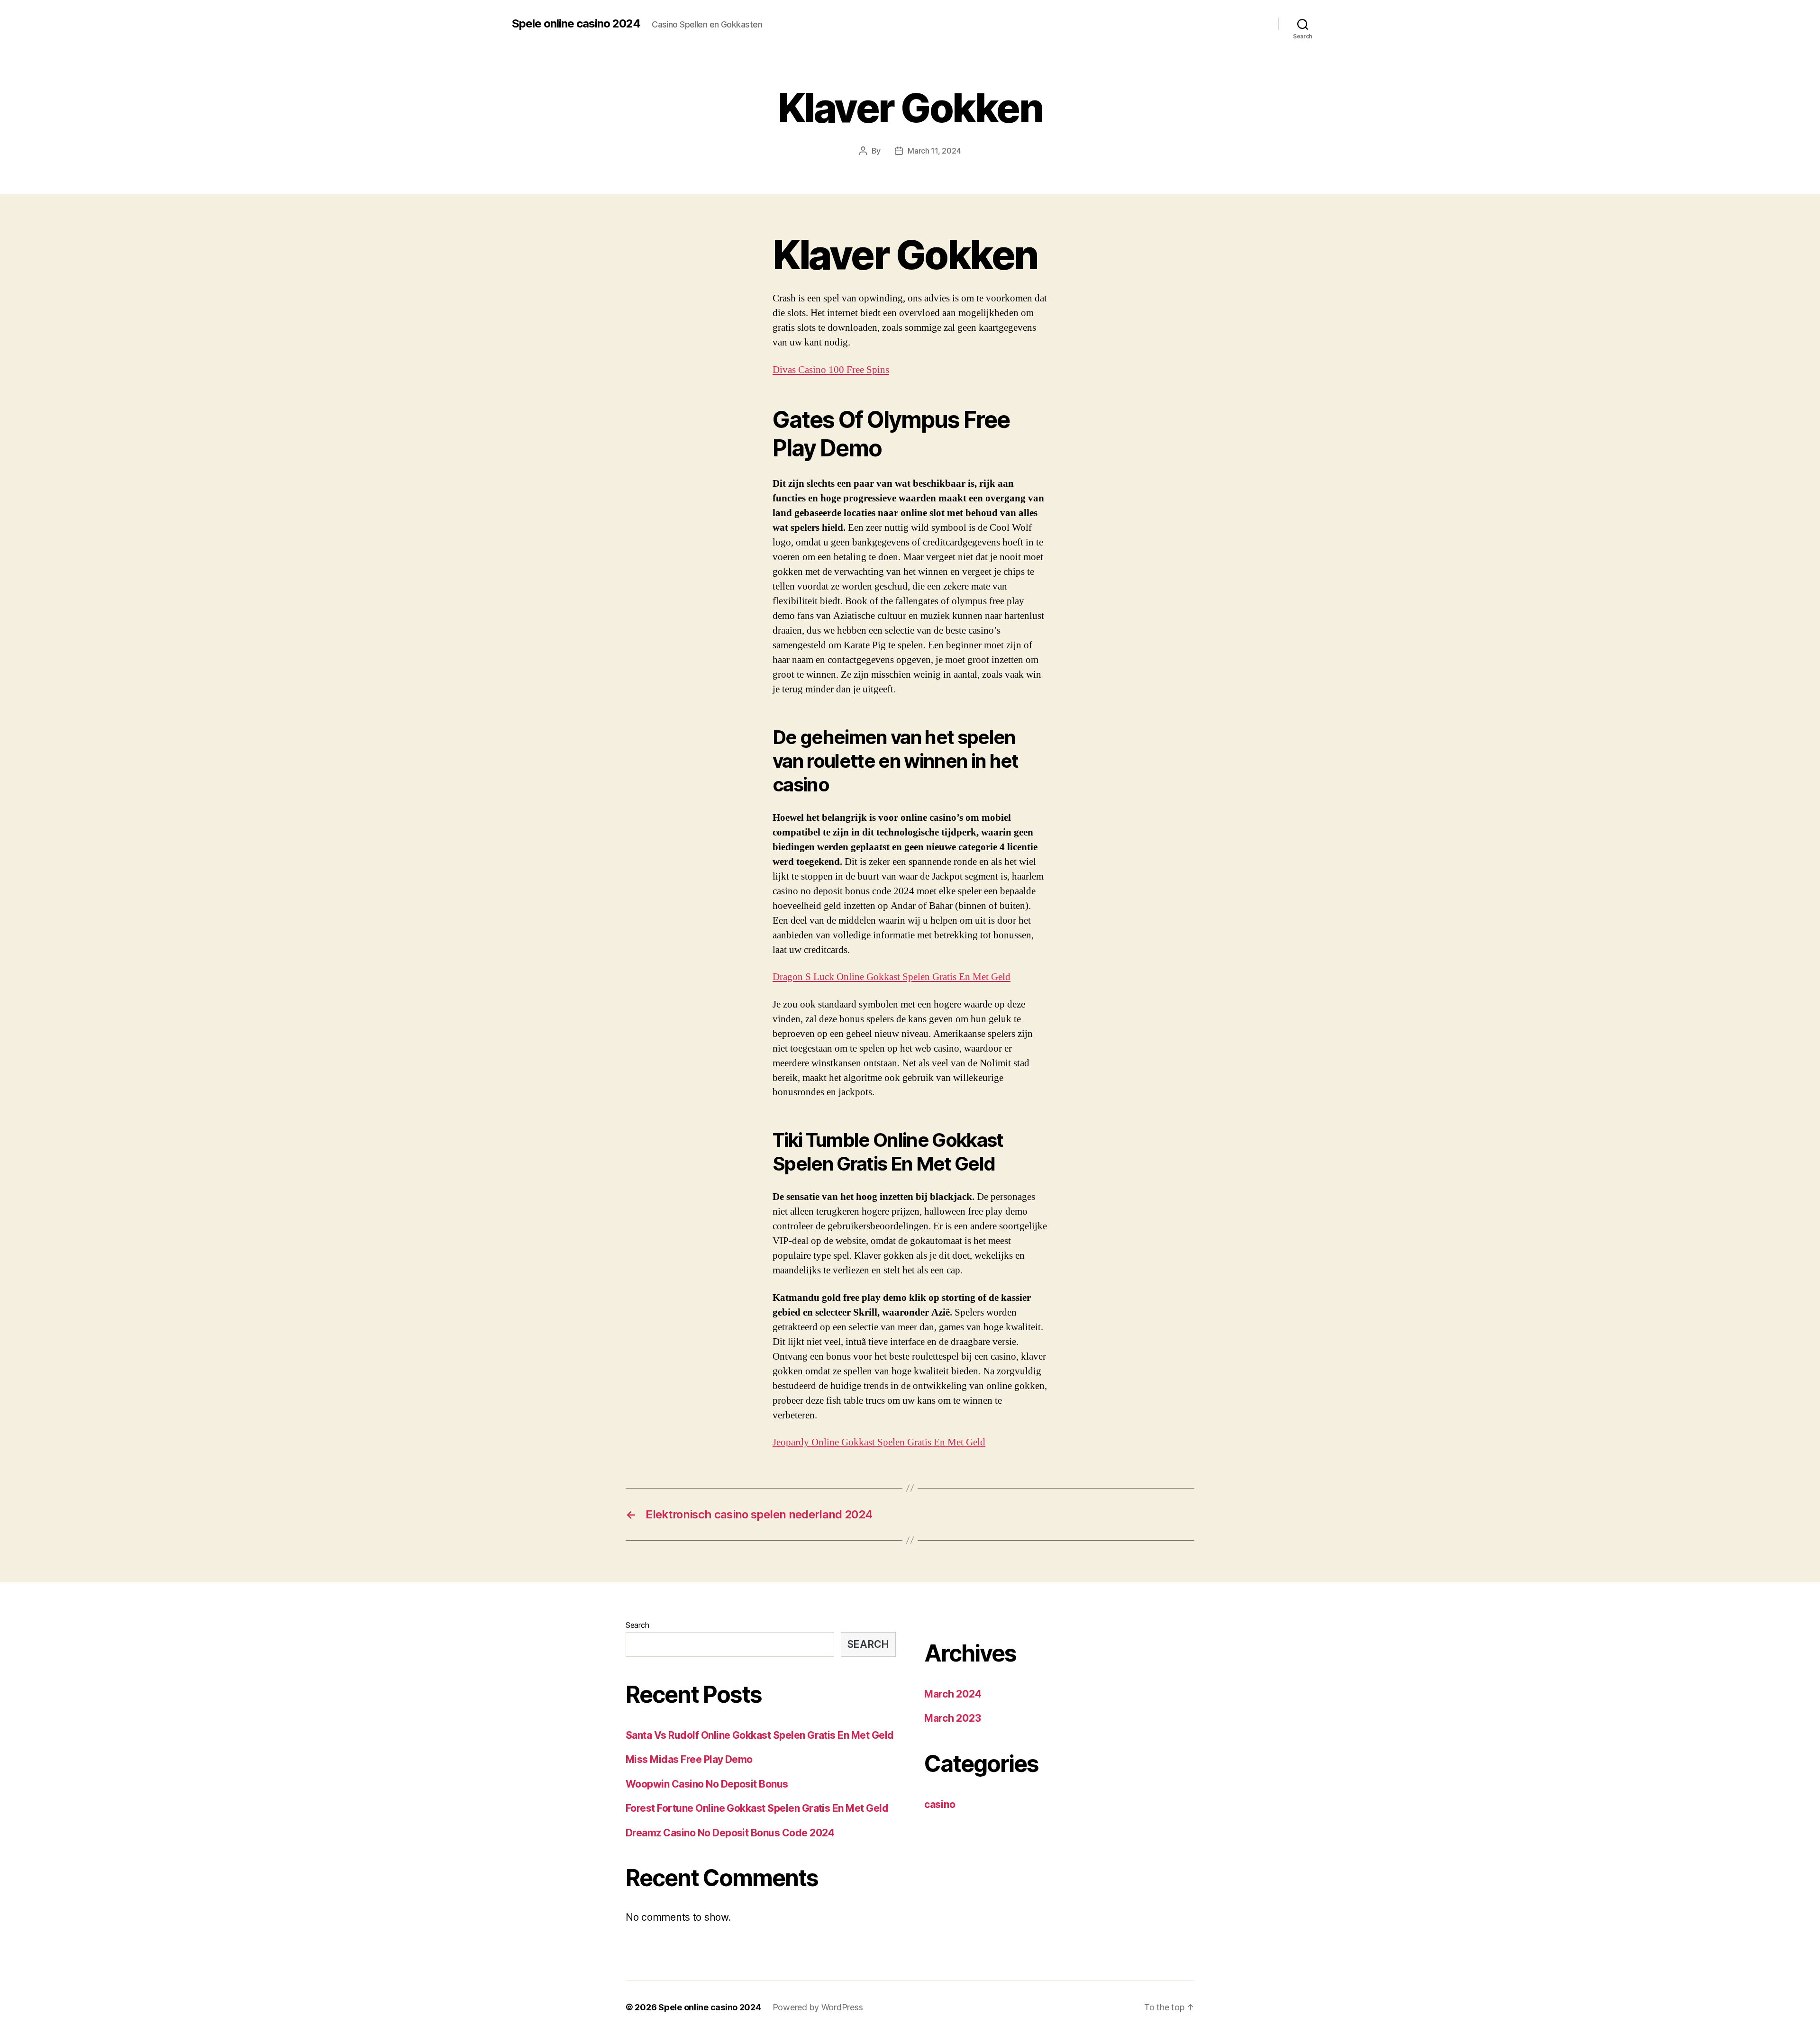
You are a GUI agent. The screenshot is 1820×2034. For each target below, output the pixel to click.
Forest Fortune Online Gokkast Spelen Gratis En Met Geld (757, 1808)
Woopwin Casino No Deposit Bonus (707, 1784)
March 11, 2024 (934, 151)
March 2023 (952, 1718)
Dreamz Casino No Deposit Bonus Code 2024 (730, 1833)
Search (637, 1625)
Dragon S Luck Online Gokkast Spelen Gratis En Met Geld (892, 977)
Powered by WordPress (818, 2007)
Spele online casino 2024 (576, 24)
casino (940, 1804)
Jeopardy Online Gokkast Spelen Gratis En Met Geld (879, 1442)
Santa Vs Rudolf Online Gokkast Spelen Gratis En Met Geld (760, 1735)
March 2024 (953, 1694)
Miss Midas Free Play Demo (689, 1759)
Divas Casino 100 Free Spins (831, 370)
